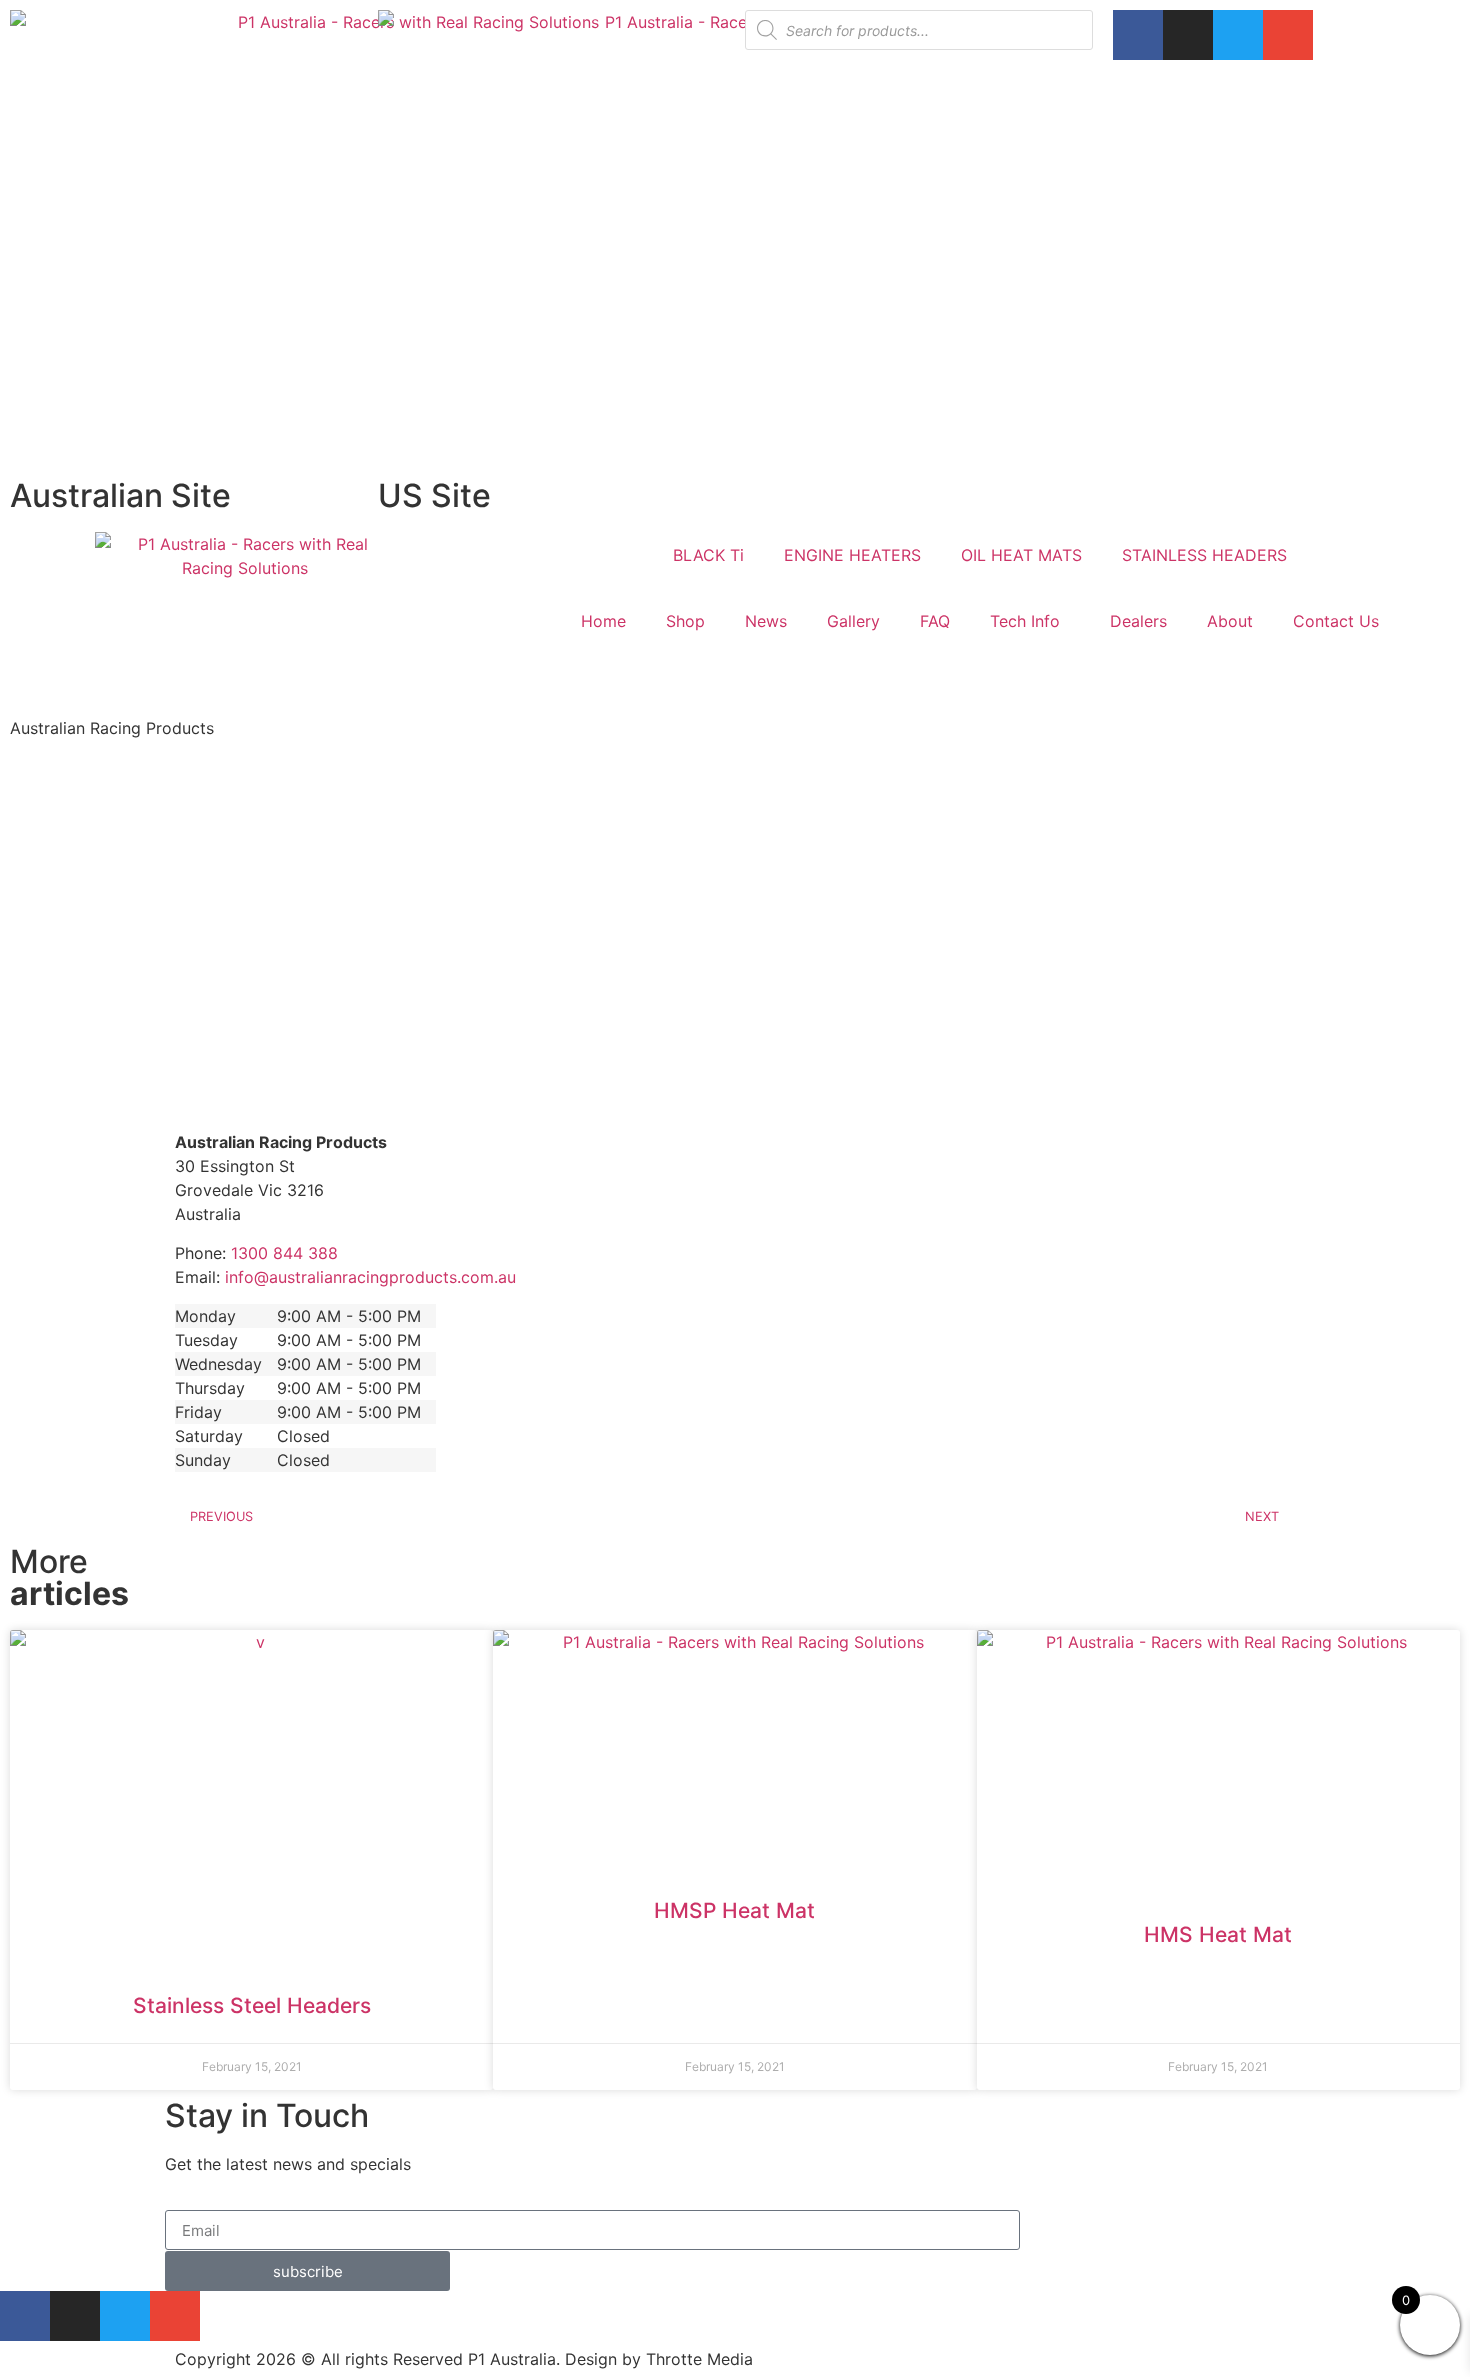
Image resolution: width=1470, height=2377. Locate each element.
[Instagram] (1188, 35)
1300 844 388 (284, 1253)
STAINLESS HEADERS (1204, 555)
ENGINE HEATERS (852, 555)
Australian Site (120, 495)
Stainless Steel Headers (252, 2005)
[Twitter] (1238, 35)
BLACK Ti (708, 555)
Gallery (853, 621)
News (766, 621)
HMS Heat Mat (1218, 1934)
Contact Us (1336, 621)
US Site (434, 495)
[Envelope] (1288, 35)
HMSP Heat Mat (734, 1910)
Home (603, 621)
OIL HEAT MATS (1021, 555)
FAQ (935, 621)
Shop (685, 621)
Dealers (1138, 621)
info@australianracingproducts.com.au (370, 1277)
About (1230, 621)
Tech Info (1025, 621)
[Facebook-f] (1138, 35)
